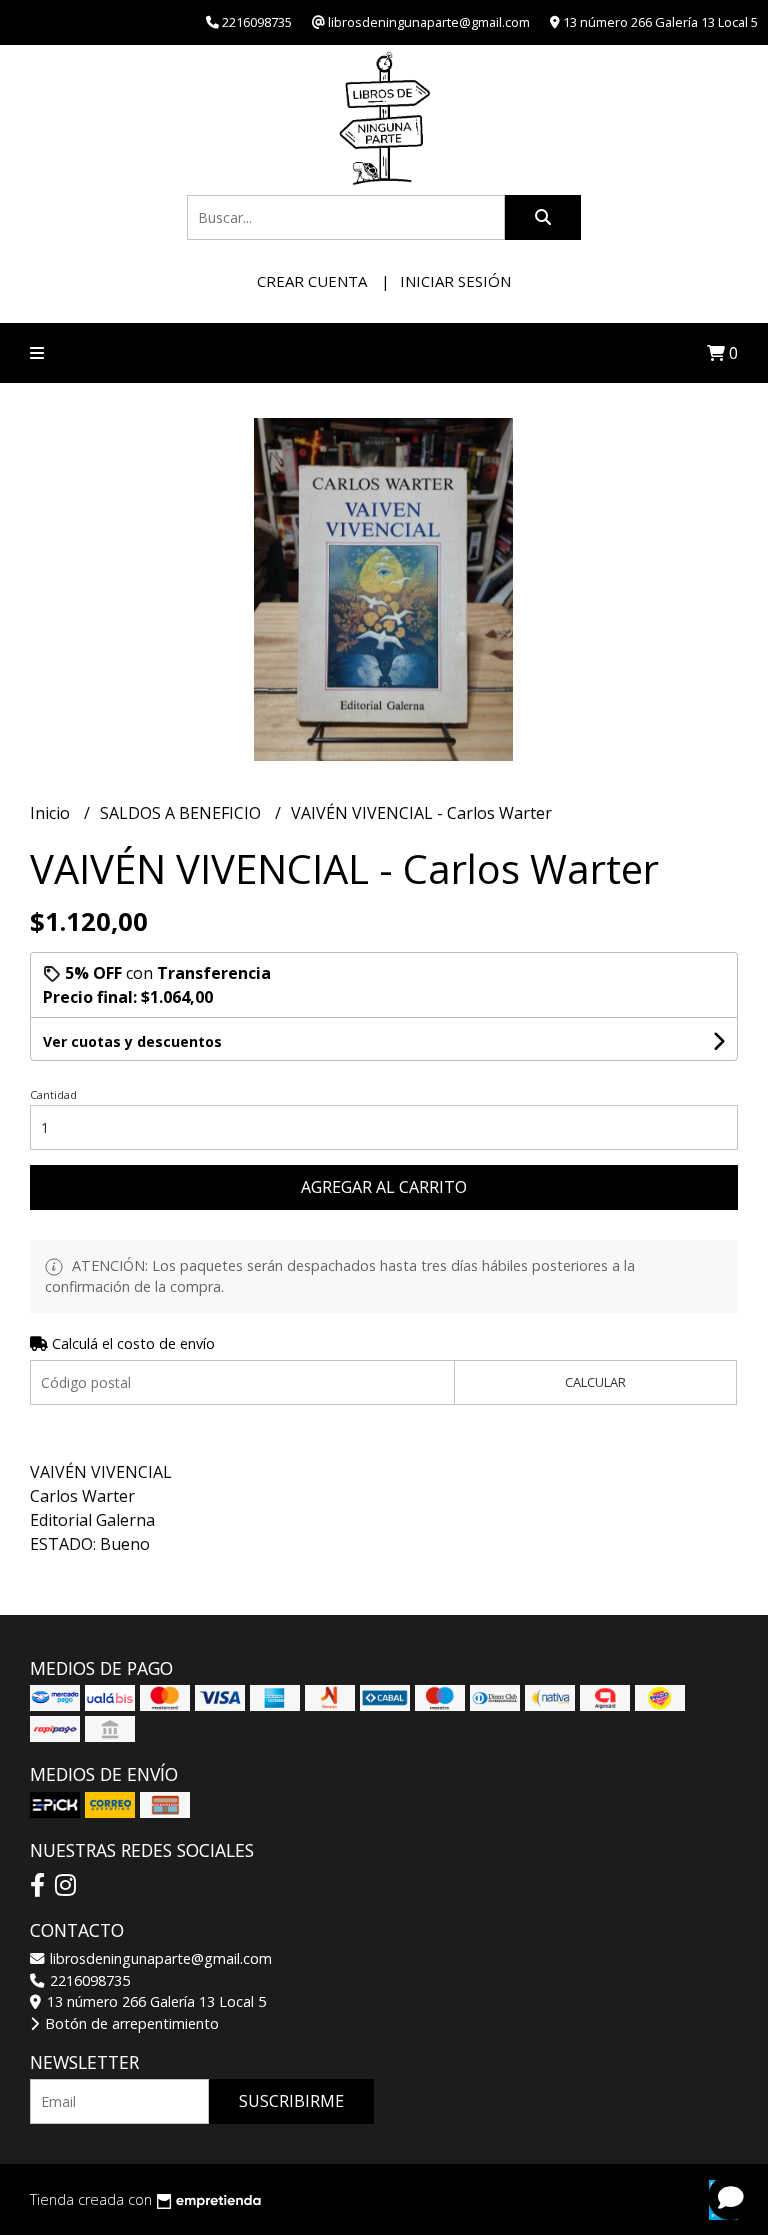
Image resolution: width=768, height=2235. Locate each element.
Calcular (595, 1382)
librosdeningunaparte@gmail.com (159, 1958)
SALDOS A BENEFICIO (182, 813)
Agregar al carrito (384, 1187)
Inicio (52, 813)
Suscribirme (291, 2101)
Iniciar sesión (455, 281)
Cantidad (53, 1094)
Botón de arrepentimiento (130, 2023)
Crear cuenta (312, 281)
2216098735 (88, 1980)
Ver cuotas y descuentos (132, 1041)
